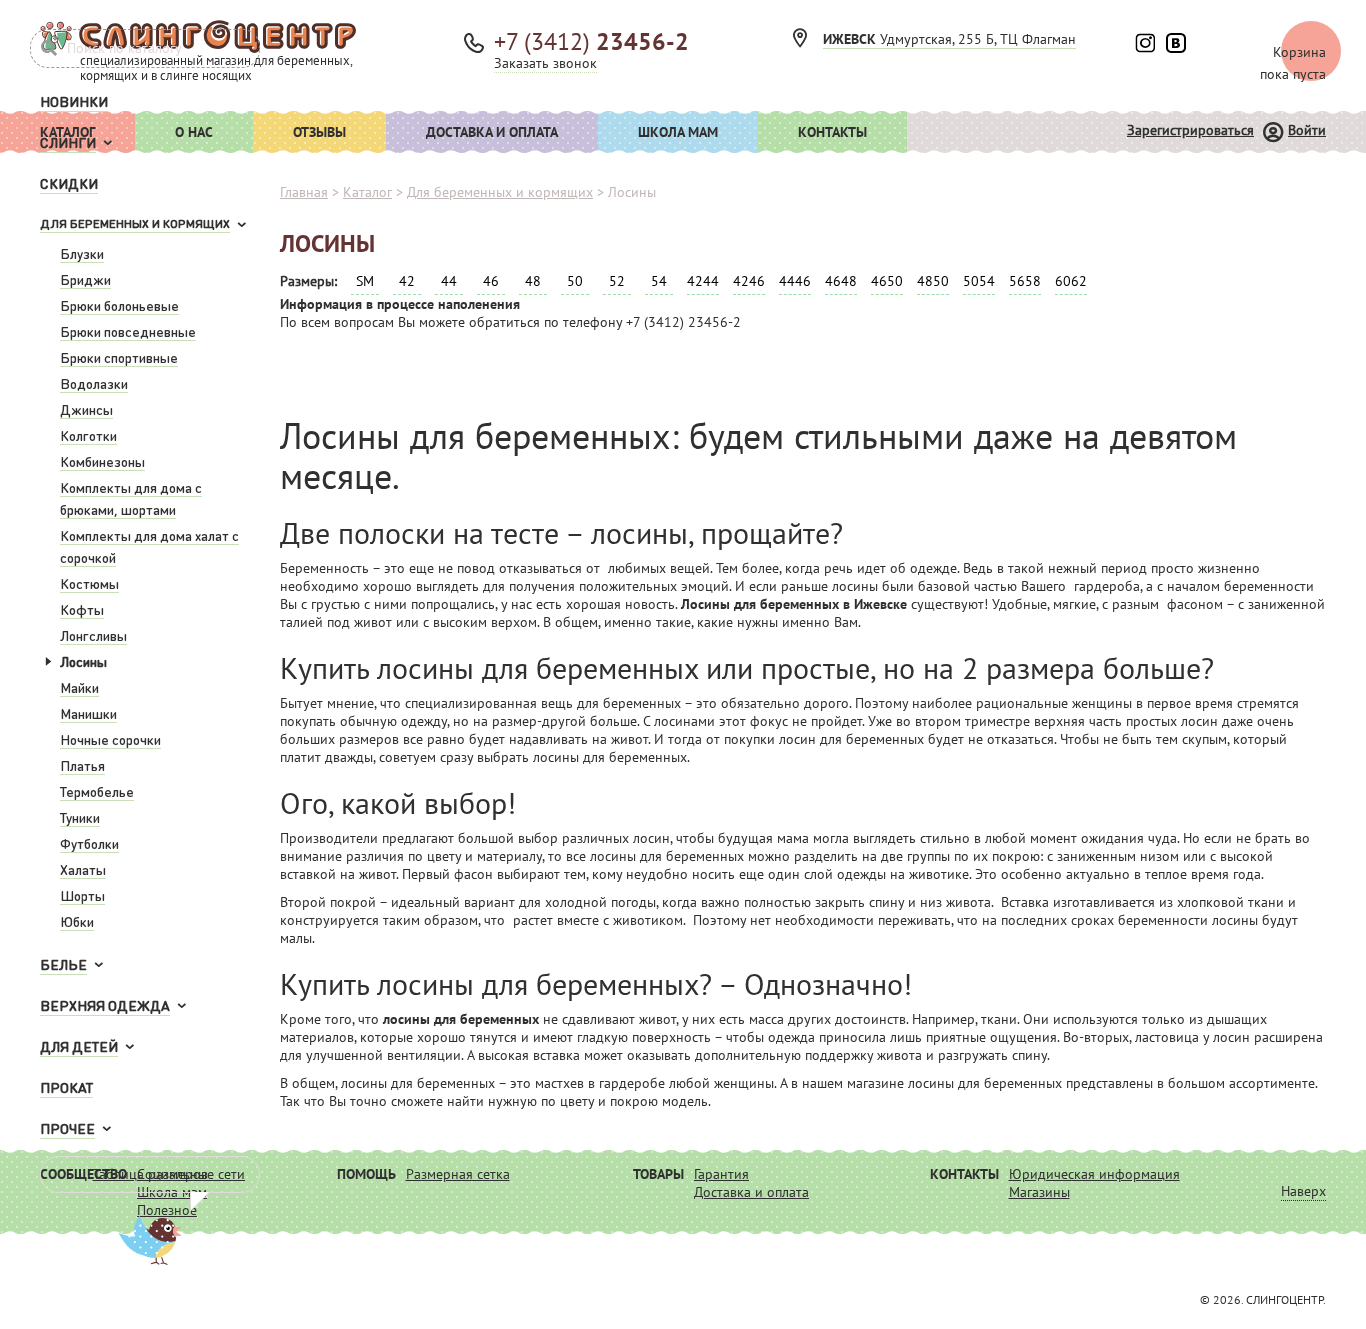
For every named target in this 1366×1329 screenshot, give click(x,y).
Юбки (77, 921)
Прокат (66, 1087)
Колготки (88, 435)
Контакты (832, 132)
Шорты (82, 895)
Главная (304, 192)
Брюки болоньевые (119, 305)
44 (449, 281)
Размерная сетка (458, 1174)
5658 (1025, 281)
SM (365, 281)
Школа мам (678, 132)
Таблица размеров (150, 1174)
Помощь (366, 1174)
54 (659, 281)
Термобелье (97, 791)
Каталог (367, 192)
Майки (79, 687)
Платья (82, 765)
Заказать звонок (545, 63)
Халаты (83, 869)
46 (491, 281)
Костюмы (89, 583)
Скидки (69, 183)
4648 (841, 281)
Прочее (67, 1128)
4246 (749, 281)
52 (617, 281)
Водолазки (94, 383)
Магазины (1039, 1192)
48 (533, 281)
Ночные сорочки (110, 739)
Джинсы (86, 409)
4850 (933, 281)
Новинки (74, 101)
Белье (63, 964)
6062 (1071, 281)
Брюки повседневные (128, 331)
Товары (658, 1174)
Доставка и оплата (492, 132)
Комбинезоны (102, 461)
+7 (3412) (591, 41)
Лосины (83, 661)
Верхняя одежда (105, 1005)
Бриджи (85, 279)
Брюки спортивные (119, 357)
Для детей (79, 1046)
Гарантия (721, 1174)
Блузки (82, 253)
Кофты (82, 609)
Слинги (68, 142)
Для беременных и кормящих (135, 223)
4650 (887, 281)
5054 (979, 281)
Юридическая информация (1094, 1174)
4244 (703, 281)
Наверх (1303, 1191)
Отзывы (319, 132)
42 (407, 281)
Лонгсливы (93, 635)
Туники (80, 817)
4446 (795, 281)
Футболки (89, 843)
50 (575, 281)
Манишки (88, 713)
